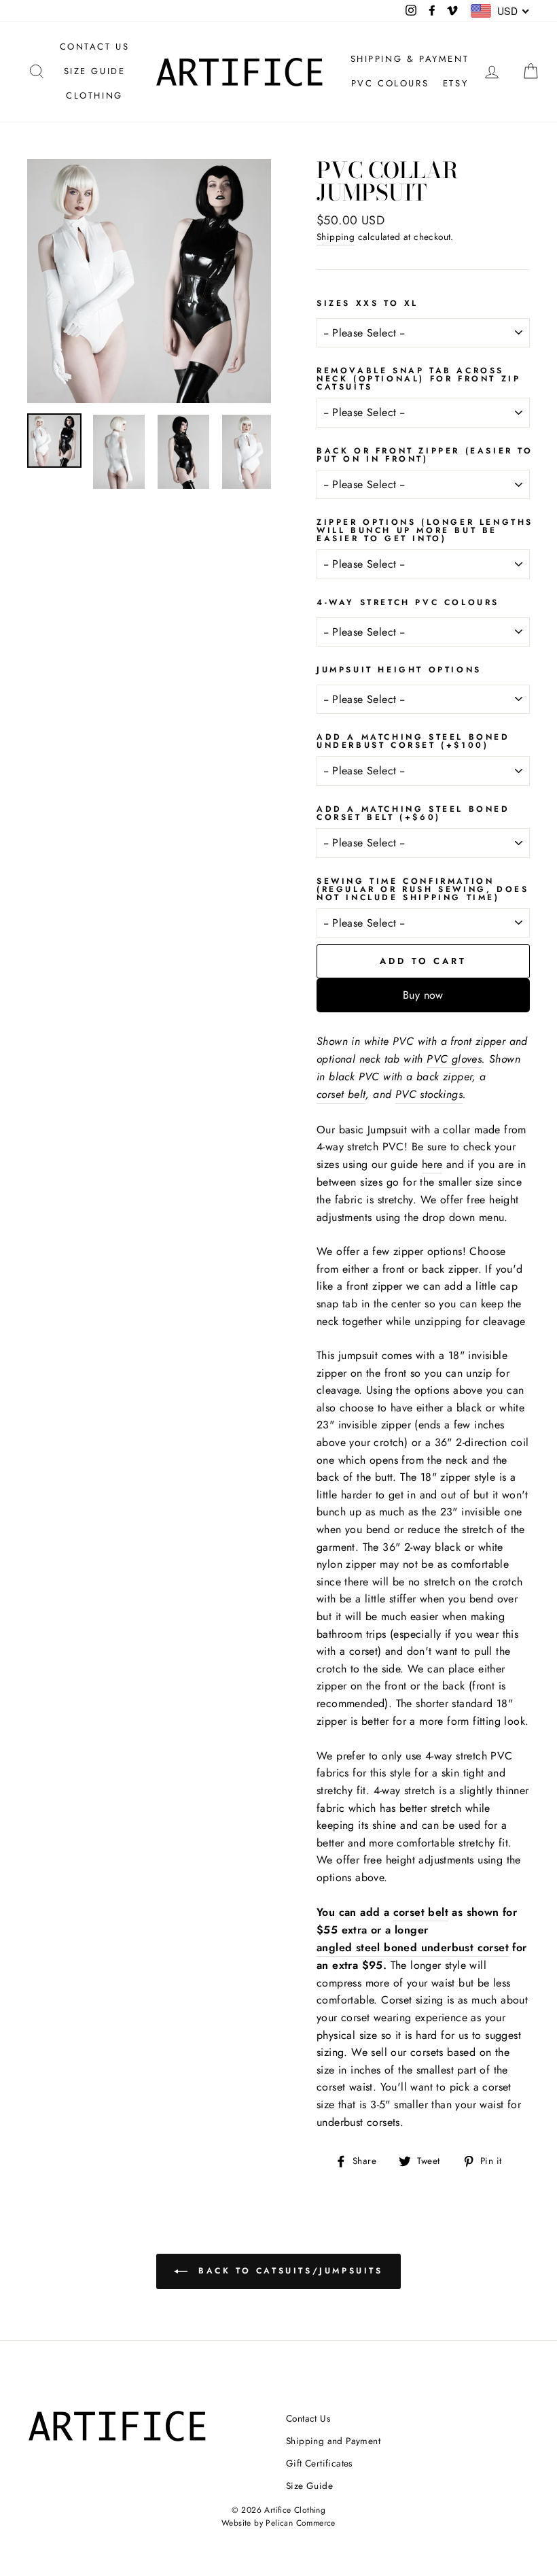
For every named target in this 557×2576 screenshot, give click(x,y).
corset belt (421, 1912)
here (432, 1164)
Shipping (336, 237)
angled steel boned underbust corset (413, 1947)
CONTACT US (95, 47)
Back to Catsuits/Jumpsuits (288, 2271)
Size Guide (309, 2486)
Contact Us (308, 2418)
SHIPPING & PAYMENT (410, 59)
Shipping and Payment (333, 2441)
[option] (149, 281)
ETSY (455, 83)
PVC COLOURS (390, 83)
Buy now (423, 995)
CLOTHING (94, 96)
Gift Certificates (319, 2463)
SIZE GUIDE (95, 71)
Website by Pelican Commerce (278, 2523)
